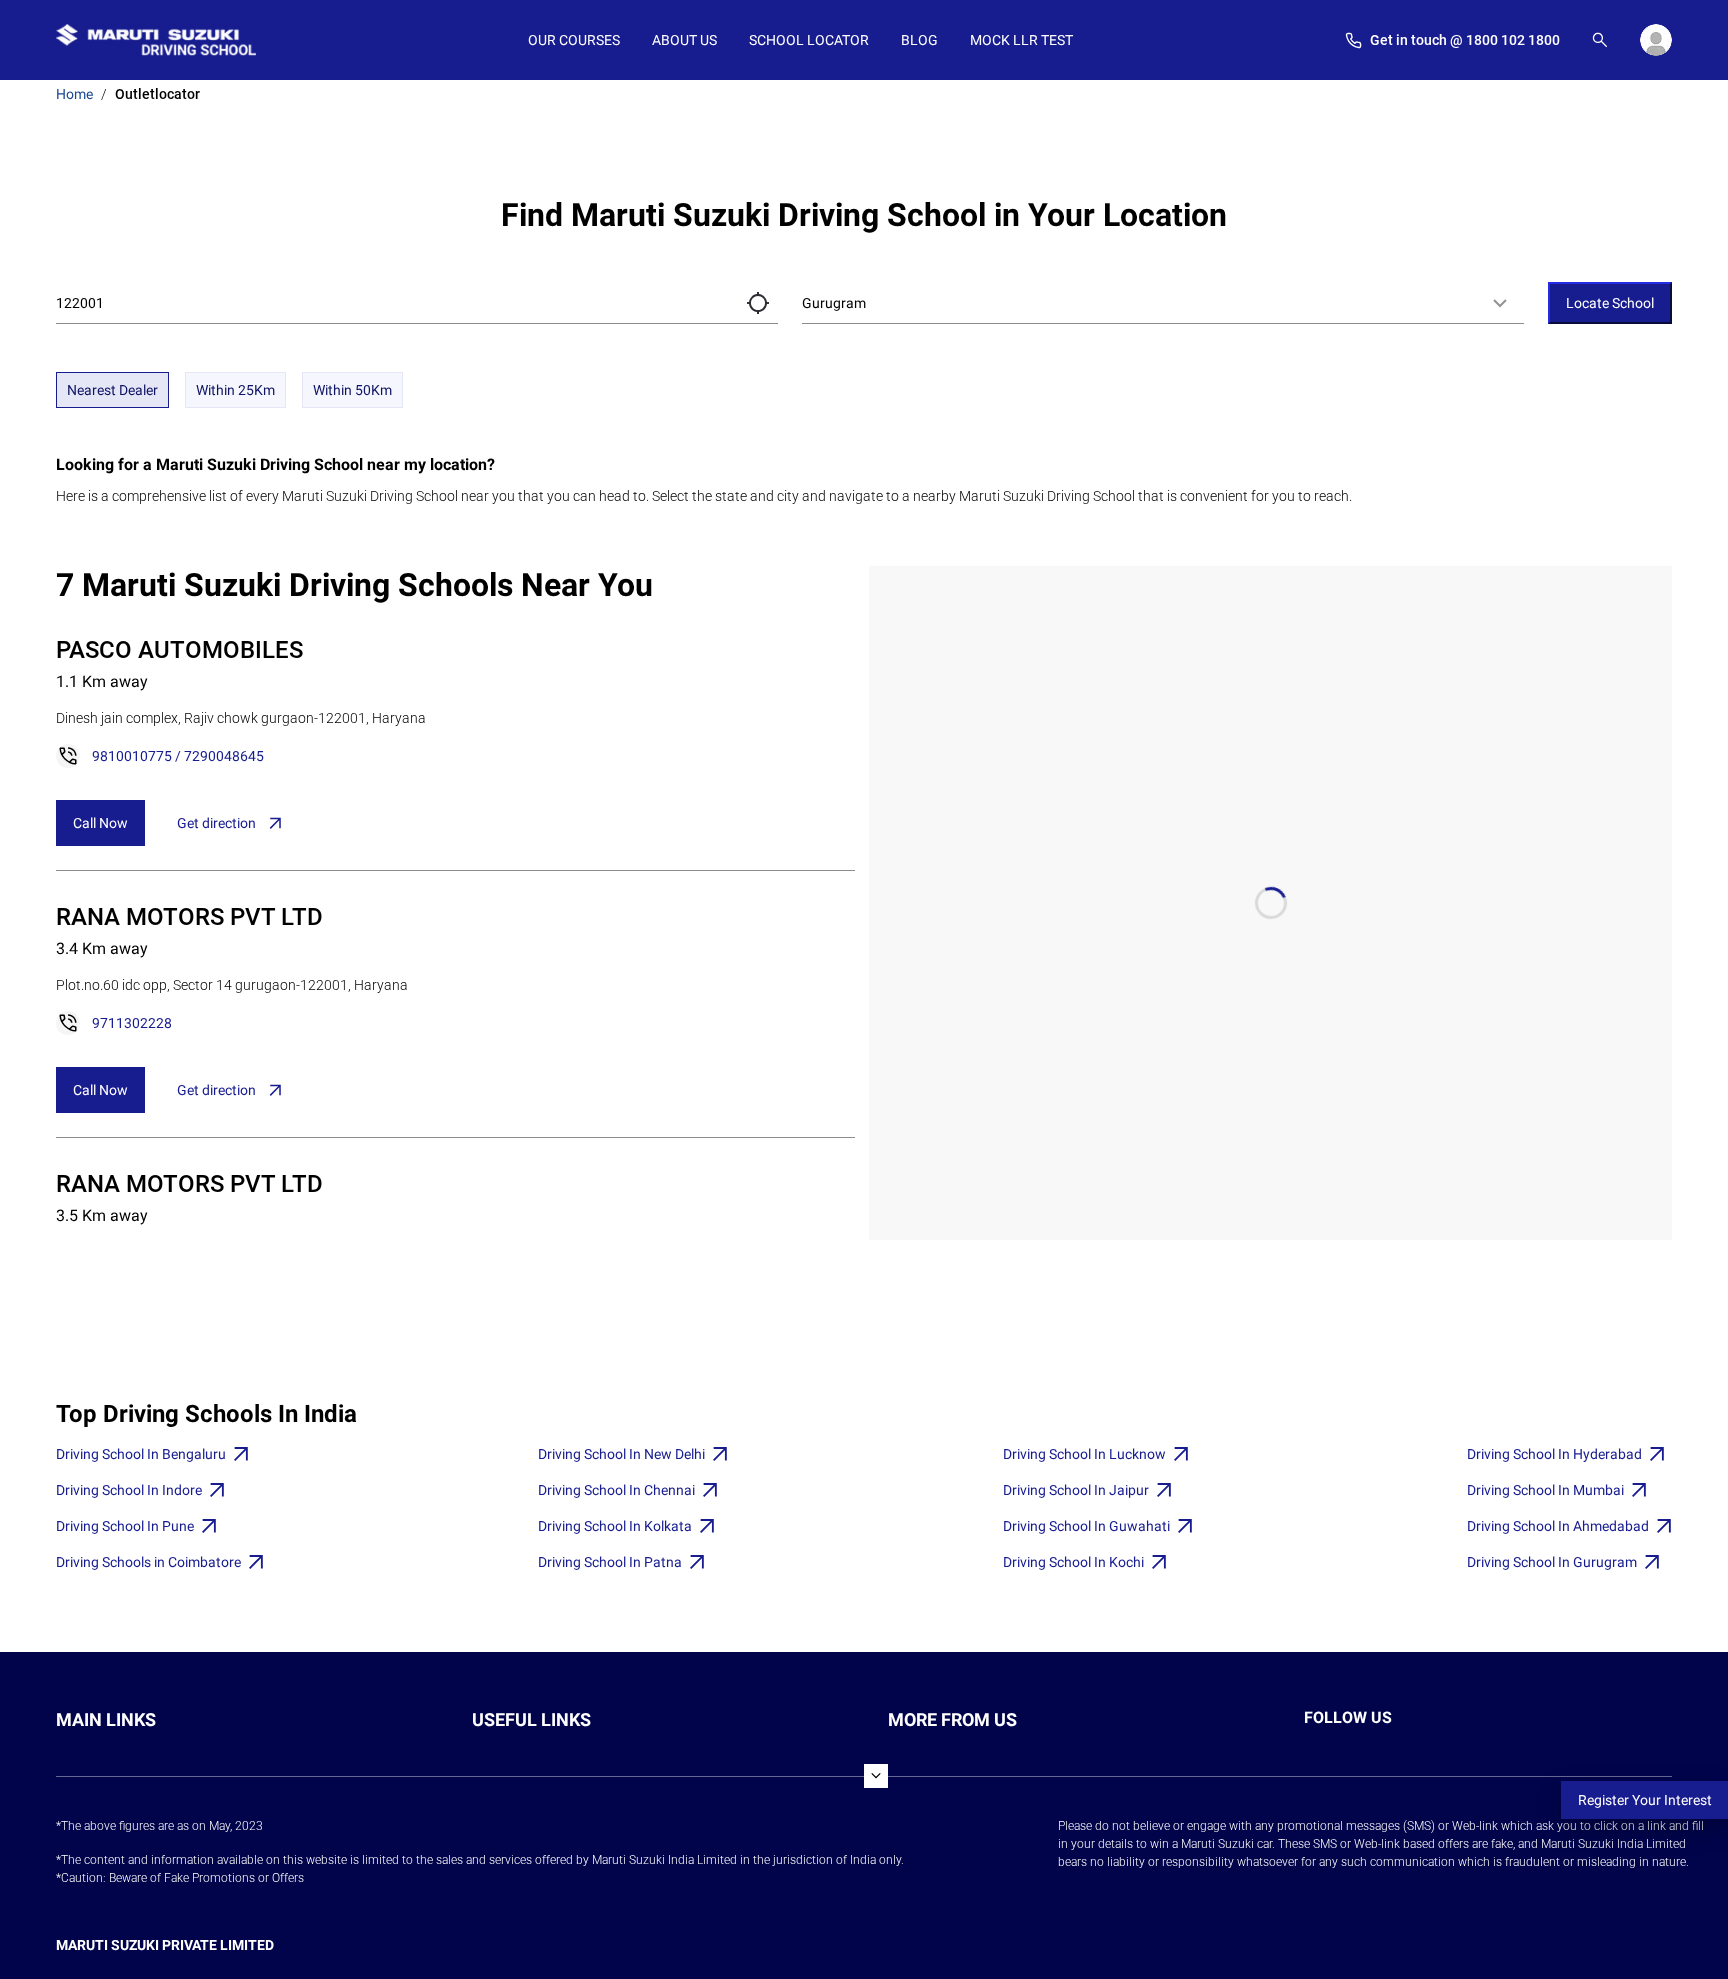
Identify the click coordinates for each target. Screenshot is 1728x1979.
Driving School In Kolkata (615, 1526)
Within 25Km (235, 390)
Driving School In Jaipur (1076, 1490)
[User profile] (1656, 40)
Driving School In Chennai (616, 1490)
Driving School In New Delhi (621, 1454)
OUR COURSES (574, 40)
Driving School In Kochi (1073, 1562)
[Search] (1600, 40)
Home (74, 94)
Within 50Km (352, 390)
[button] (758, 303)
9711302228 (132, 1023)
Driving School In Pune (125, 1526)
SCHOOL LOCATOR (809, 40)
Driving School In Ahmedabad (1558, 1526)
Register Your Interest (1645, 1800)
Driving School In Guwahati (1086, 1526)
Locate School (1610, 303)
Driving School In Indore (129, 1490)
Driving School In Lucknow (1084, 1454)
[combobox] (1163, 303)
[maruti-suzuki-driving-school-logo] (156, 40)
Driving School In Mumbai (1545, 1490)
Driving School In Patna (610, 1562)
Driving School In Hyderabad (1554, 1454)
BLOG (919, 40)
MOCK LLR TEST (1021, 40)
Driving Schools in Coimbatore (148, 1562)
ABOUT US (684, 40)
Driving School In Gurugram (1552, 1562)
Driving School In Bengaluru (141, 1454)
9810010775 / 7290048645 (178, 756)
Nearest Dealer (112, 390)
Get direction (216, 823)
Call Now (100, 823)
